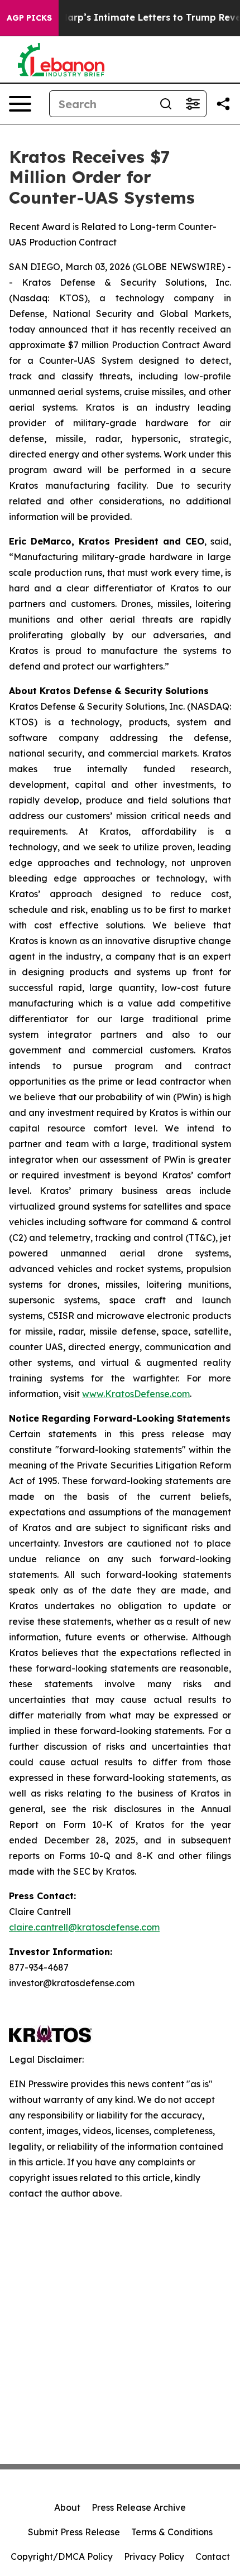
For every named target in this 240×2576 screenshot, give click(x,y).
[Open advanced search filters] (193, 104)
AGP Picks (29, 18)
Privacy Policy (154, 2556)
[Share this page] (223, 104)
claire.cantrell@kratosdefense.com (84, 1927)
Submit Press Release (74, 2532)
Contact (213, 2556)
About (67, 2507)
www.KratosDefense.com (136, 1394)
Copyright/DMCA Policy (62, 2556)
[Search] (166, 104)
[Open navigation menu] (20, 104)
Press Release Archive (139, 2507)
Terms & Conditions (172, 2532)
